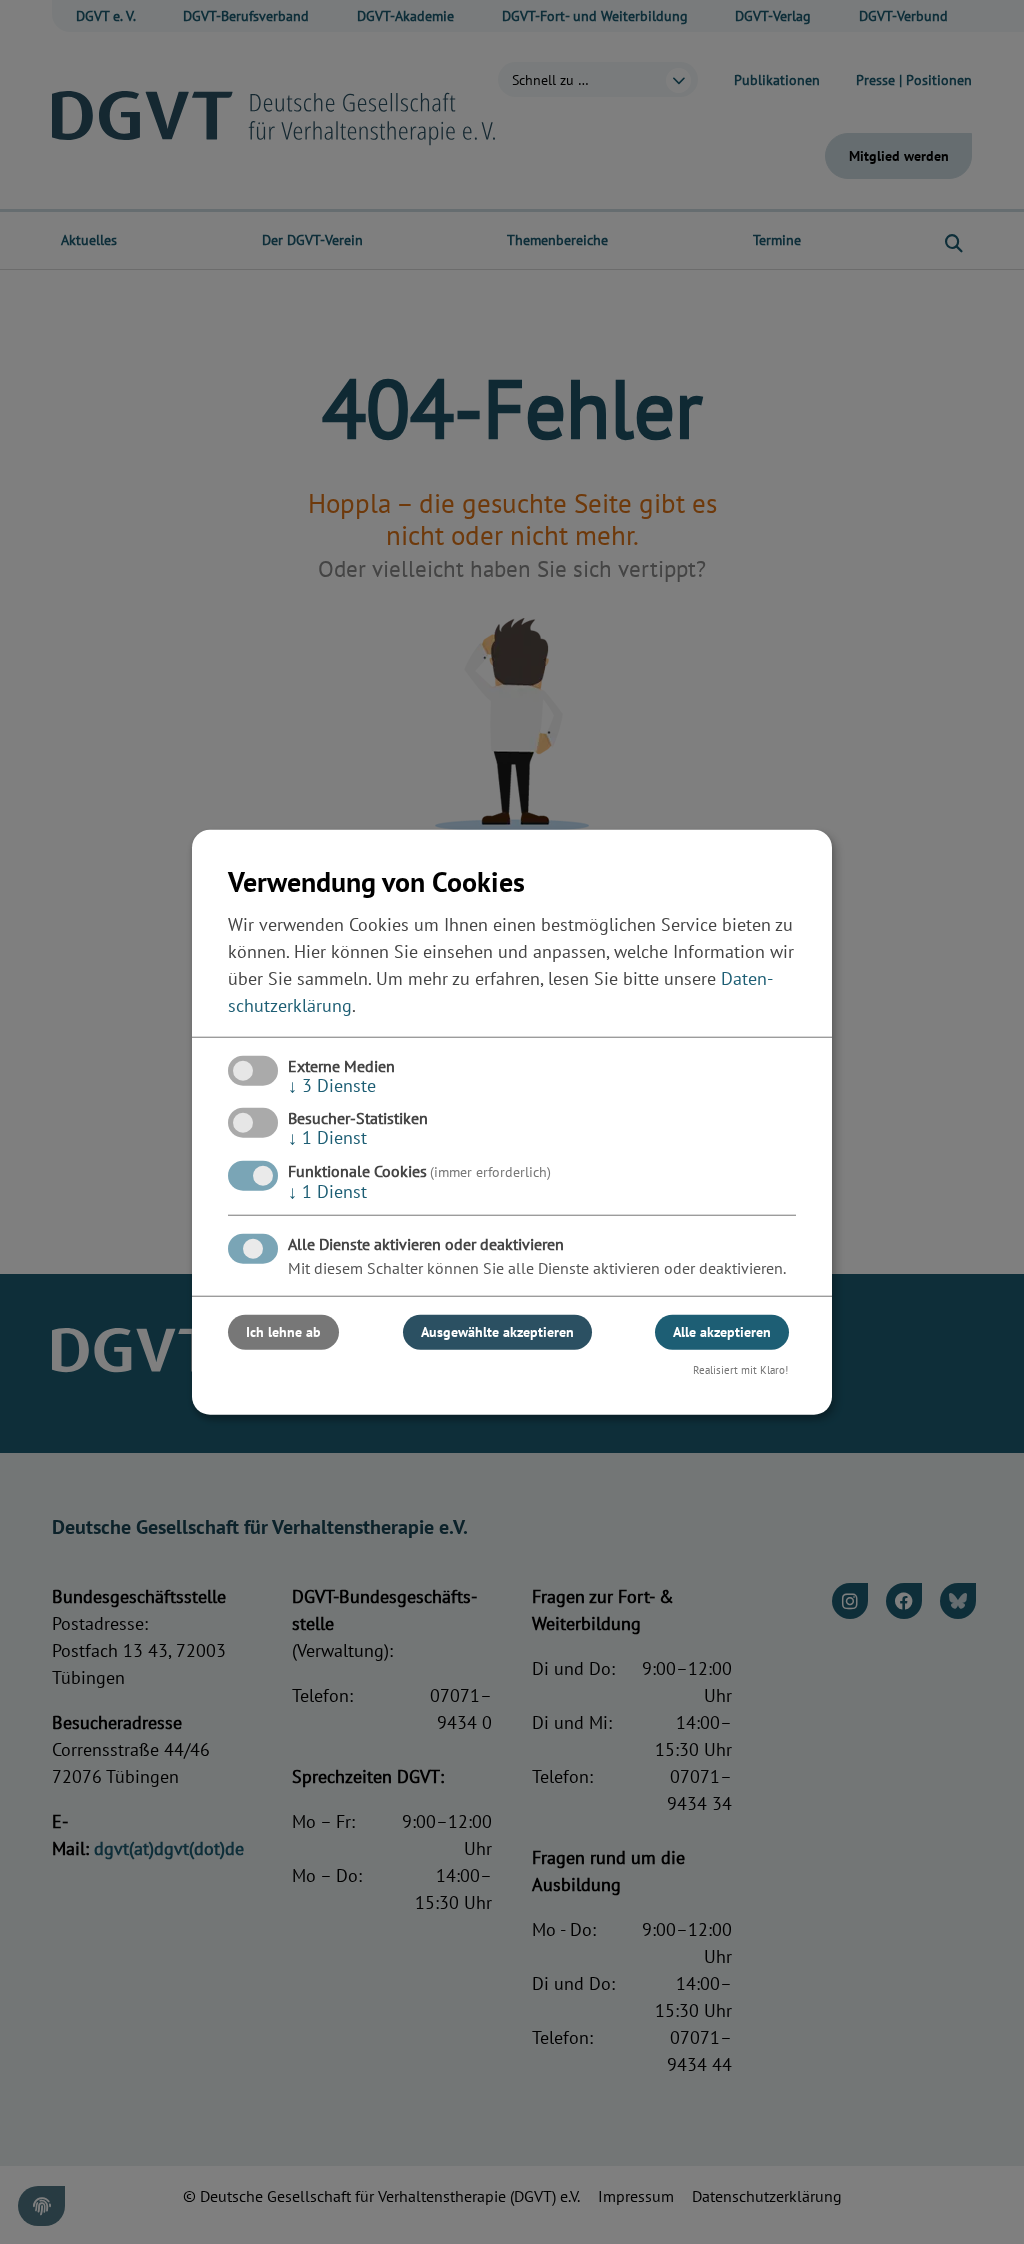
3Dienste (332, 1085)
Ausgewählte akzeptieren (497, 1331)
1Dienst (327, 1137)
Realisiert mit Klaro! (740, 1369)
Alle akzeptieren (722, 1331)
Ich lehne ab (283, 1331)
